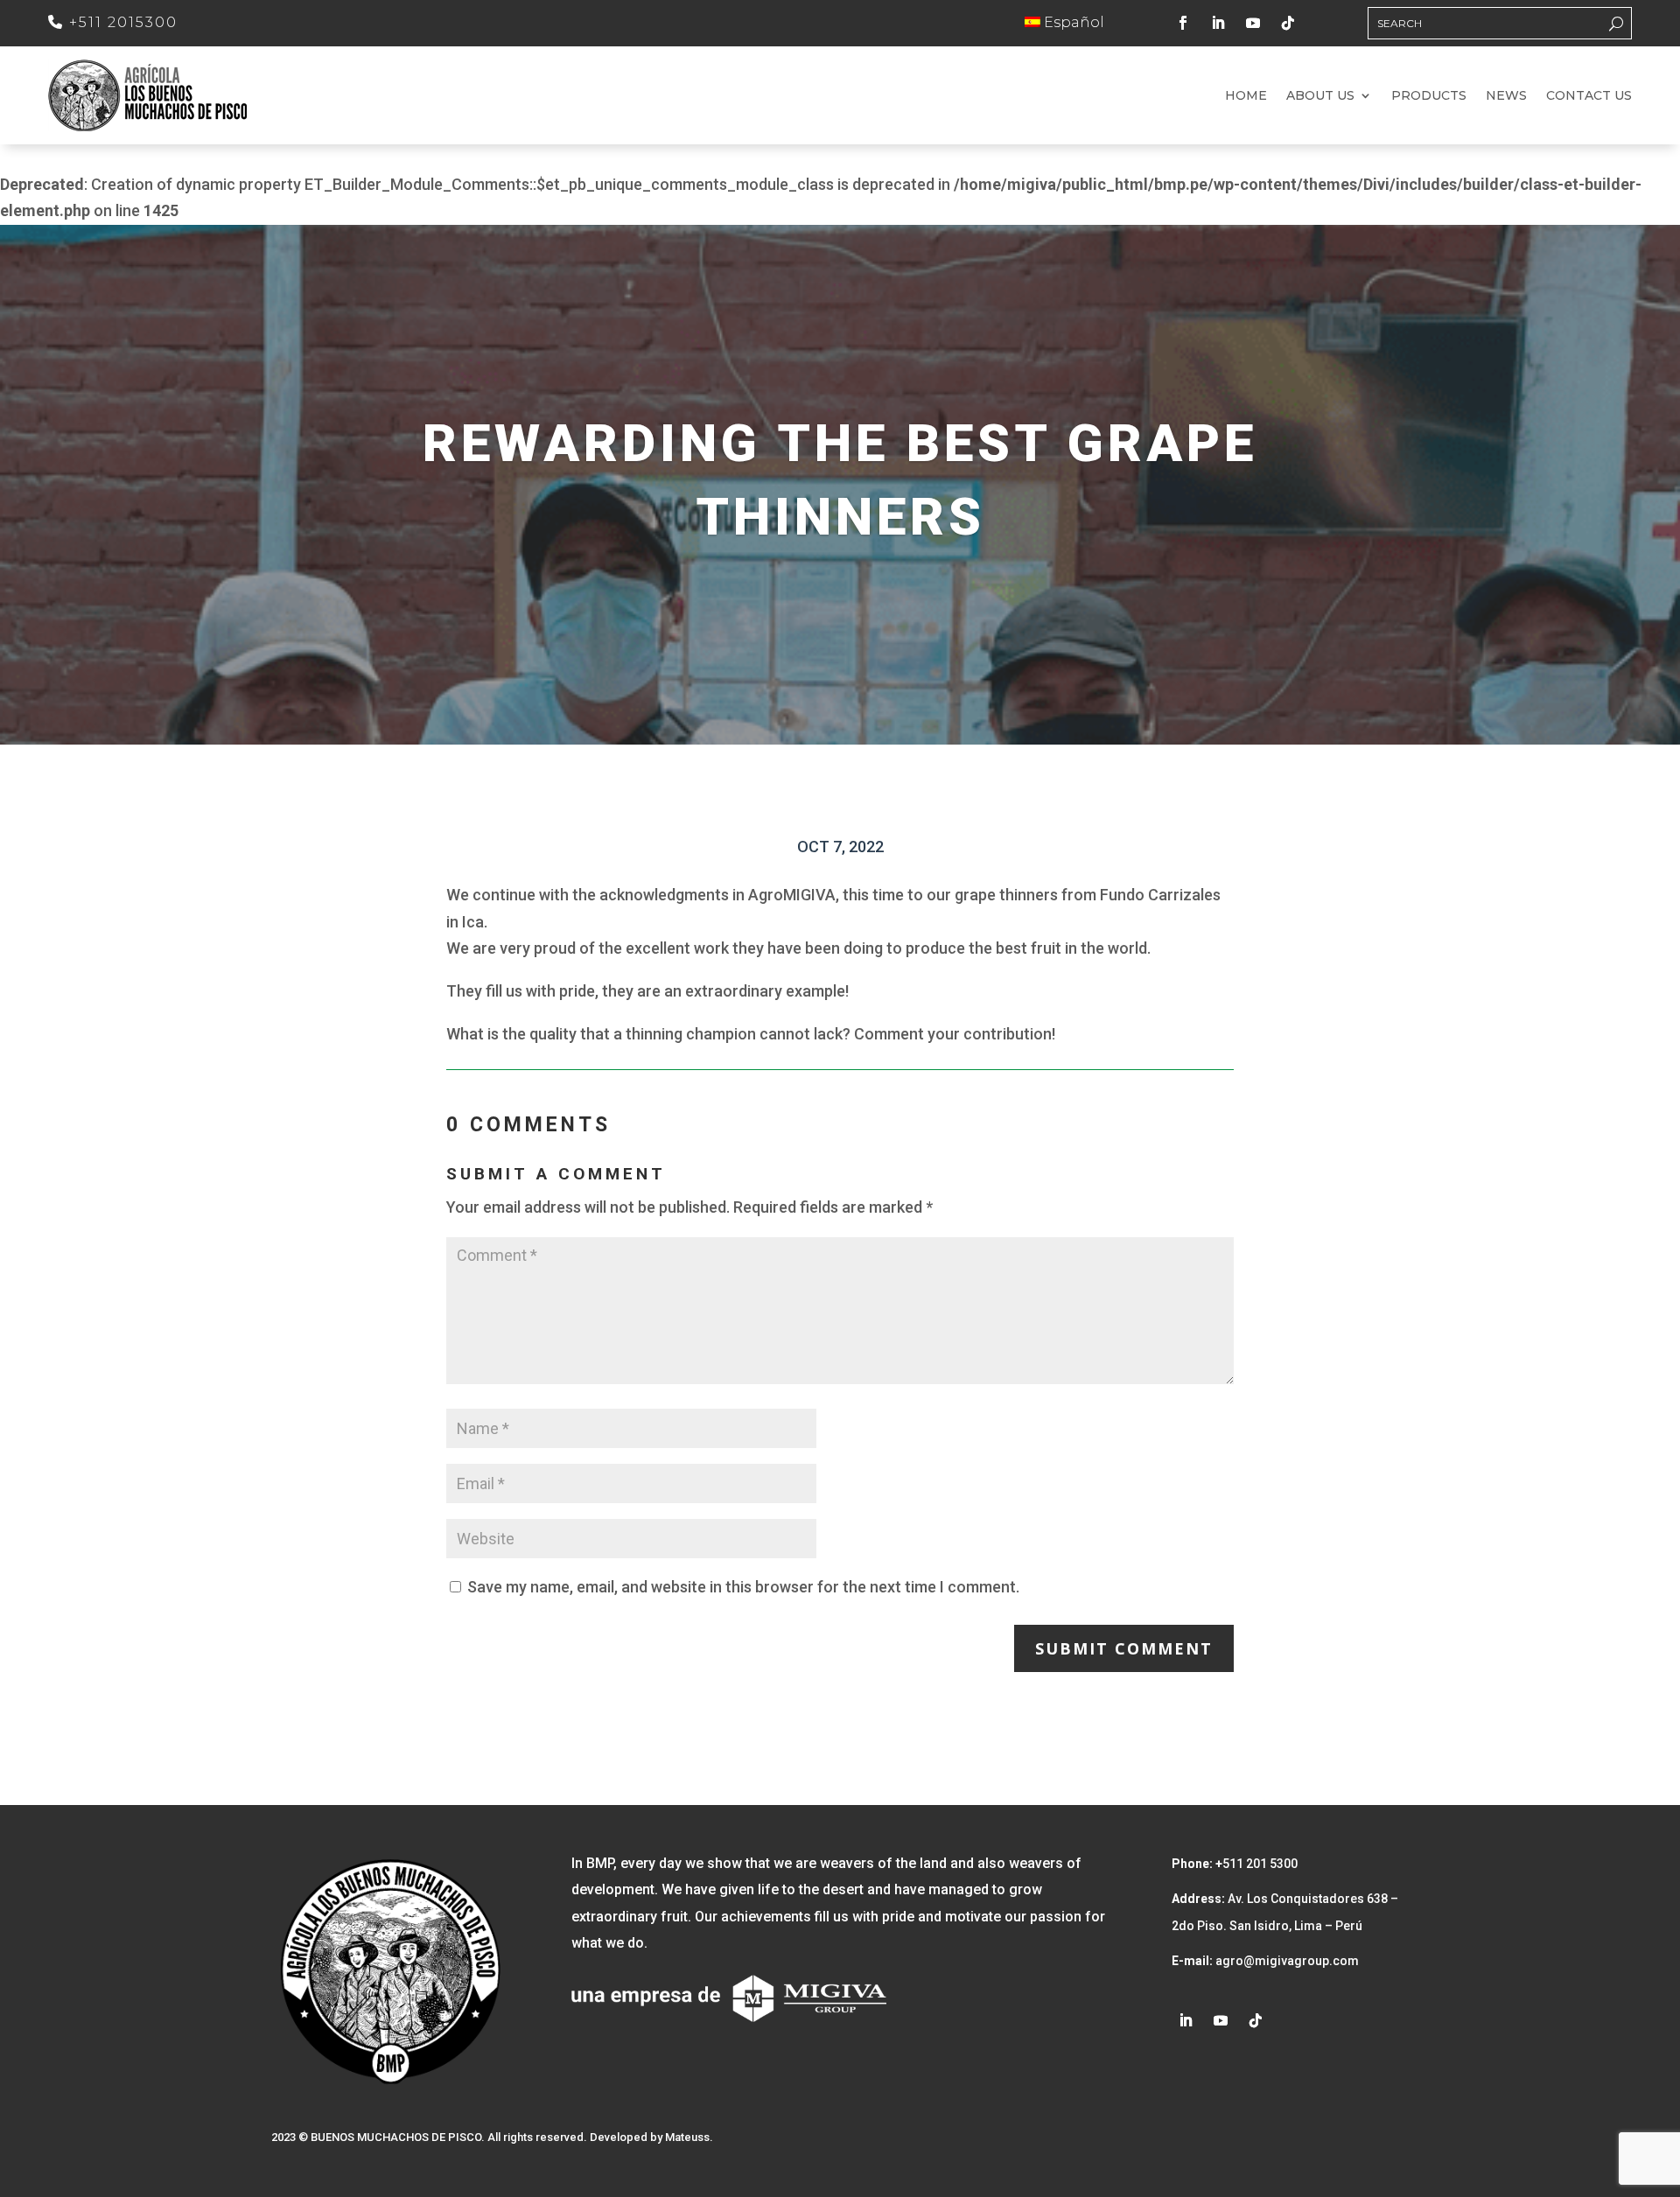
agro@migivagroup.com (1286, 1961)
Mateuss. (689, 2137)
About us (1320, 96)
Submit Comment (1124, 1648)
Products (1429, 96)
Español (1072, 22)
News (1506, 96)
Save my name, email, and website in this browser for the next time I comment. (743, 1587)
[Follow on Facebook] (1183, 23)
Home (1246, 96)
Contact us (1589, 96)
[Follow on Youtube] (1253, 23)
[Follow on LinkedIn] (1218, 23)
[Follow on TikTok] (1288, 23)
